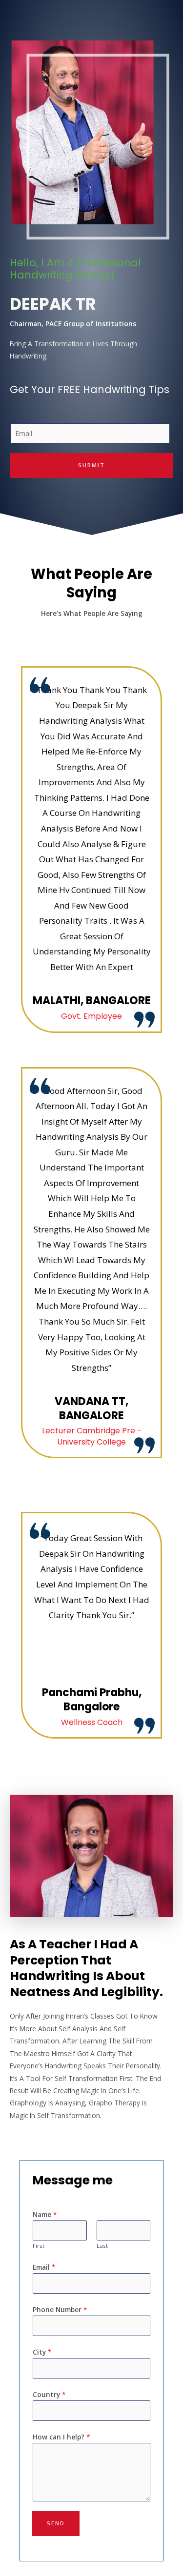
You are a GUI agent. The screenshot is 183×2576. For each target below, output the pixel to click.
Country (49, 2394)
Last (102, 2246)
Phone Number (60, 2309)
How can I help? (61, 2437)
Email (44, 2267)
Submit (91, 465)
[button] (19, 1856)
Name (45, 2214)
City (42, 2352)
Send (56, 2523)
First (39, 2246)
